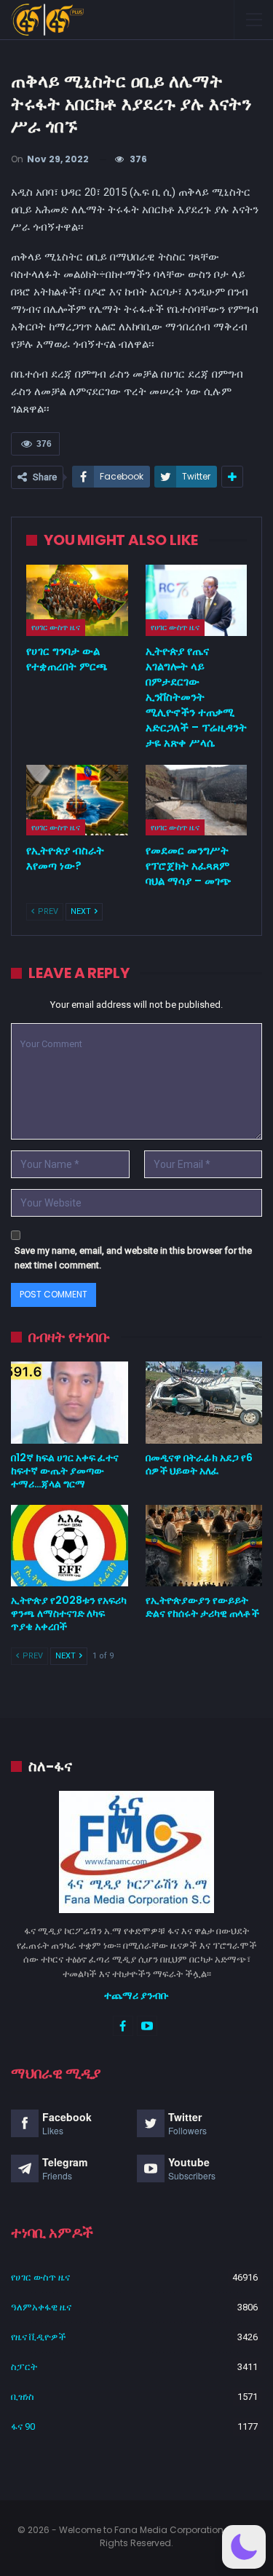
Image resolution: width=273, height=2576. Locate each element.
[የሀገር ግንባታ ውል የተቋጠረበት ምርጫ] (77, 600)
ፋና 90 (23, 2426)
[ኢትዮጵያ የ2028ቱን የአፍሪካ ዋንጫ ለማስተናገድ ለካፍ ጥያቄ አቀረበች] (70, 1546)
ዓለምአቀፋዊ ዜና (41, 2307)
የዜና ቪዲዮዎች (39, 2337)
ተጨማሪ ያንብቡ (136, 1995)
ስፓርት (24, 2367)
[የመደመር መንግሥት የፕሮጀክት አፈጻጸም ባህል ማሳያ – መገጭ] (197, 800)
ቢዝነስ (23, 2397)
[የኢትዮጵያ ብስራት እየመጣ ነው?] (77, 800)
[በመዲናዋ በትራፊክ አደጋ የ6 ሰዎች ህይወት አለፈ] (204, 1402)
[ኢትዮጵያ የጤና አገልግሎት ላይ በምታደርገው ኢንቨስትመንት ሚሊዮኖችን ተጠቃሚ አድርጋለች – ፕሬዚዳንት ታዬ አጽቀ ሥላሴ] (197, 600)
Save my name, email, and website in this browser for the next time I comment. (133, 1258)
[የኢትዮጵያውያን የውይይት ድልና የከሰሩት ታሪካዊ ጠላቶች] (204, 1546)
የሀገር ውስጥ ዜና (56, 627)
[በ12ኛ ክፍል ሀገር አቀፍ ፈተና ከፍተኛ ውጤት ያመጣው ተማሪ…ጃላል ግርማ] (70, 1402)
